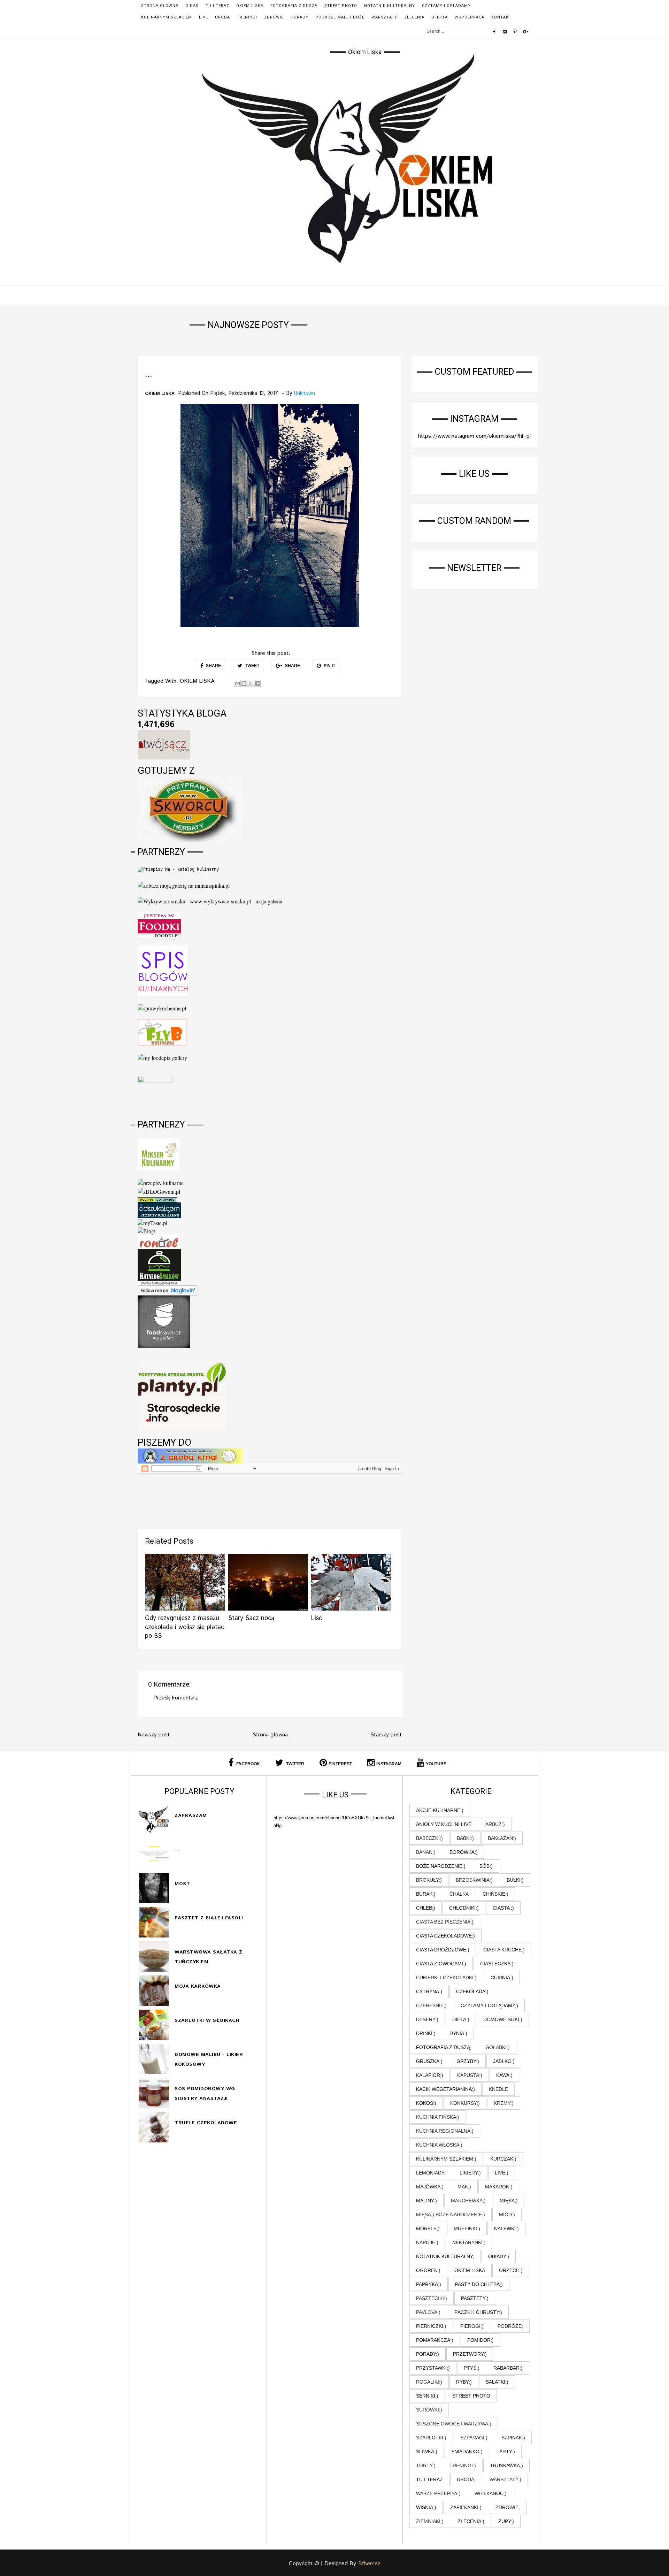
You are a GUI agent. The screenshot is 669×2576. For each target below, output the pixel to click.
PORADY (299, 17)
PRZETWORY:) (470, 2354)
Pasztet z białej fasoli (209, 1918)
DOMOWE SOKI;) (503, 2019)
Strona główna (270, 1735)
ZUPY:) (506, 2521)
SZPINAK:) (513, 2438)
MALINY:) (426, 2201)
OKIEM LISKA (250, 6)
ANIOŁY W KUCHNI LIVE (444, 1824)
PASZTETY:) (475, 2298)
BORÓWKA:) (464, 1852)
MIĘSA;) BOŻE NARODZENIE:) (451, 2215)
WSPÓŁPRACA (470, 17)
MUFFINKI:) (467, 2229)
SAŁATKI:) (497, 2382)
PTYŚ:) (472, 2368)
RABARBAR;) (508, 2368)
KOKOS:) (426, 2103)
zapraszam (191, 1816)
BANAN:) (426, 1852)
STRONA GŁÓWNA (160, 6)
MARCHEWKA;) (468, 2201)
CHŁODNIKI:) (464, 1908)
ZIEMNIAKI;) (430, 2521)
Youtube (436, 1764)
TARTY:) (506, 2452)
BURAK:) (426, 1894)
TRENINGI (247, 17)
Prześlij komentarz (176, 1698)
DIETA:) (461, 2019)
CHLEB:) (426, 1908)
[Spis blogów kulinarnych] (163, 970)
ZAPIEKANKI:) (466, 2507)
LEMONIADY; (431, 2173)
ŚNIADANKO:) (467, 2452)
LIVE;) (502, 2173)
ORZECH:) (511, 2270)
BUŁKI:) (515, 1880)
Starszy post (386, 1735)
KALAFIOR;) (430, 2075)
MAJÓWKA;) (430, 2187)
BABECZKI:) (429, 1838)
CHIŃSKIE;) (495, 1894)
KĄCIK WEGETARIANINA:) (445, 2089)
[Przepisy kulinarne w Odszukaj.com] (159, 1209)
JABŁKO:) (504, 2061)
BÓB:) (486, 1866)
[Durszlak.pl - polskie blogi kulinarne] (161, 1182)
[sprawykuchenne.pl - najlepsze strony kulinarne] (162, 1007)
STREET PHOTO (341, 6)
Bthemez (369, 2564)
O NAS (192, 6)
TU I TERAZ (217, 6)
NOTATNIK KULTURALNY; (445, 2256)
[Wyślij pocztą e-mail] (237, 683)
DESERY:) (427, 2019)
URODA (222, 17)
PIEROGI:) (472, 2326)
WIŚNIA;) (426, 2507)
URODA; (466, 2479)
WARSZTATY (384, 17)
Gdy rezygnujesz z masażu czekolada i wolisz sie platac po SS (184, 1627)
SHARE (213, 666)
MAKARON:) (499, 2187)
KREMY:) (504, 2103)
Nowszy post (154, 1735)
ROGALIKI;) (429, 2382)
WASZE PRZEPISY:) (438, 2493)
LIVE (203, 17)
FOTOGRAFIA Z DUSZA (294, 6)
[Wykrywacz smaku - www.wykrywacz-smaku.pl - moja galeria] (210, 900)
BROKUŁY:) (429, 1880)
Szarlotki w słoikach (207, 2020)
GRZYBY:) (468, 2061)
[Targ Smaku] (155, 1091)
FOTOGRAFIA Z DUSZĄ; (444, 2047)
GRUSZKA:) (429, 2061)
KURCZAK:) (503, 2159)
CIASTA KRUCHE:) (504, 1950)
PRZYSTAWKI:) (433, 2368)
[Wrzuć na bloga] (244, 683)
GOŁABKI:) (498, 2047)
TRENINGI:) (463, 2466)
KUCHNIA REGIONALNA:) (445, 2131)
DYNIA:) (458, 2033)
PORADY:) (428, 2354)
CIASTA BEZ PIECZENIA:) (445, 1922)
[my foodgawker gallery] (164, 1321)
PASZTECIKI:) (432, 2298)
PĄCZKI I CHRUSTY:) (478, 2312)
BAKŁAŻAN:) (502, 1838)
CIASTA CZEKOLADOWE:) (445, 1936)
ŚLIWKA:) (427, 2452)
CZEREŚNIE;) (431, 2005)
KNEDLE (498, 2089)
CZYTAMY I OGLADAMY (446, 6)
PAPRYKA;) (429, 2284)
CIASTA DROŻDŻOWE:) (443, 1950)
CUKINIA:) (502, 1978)
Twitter (295, 1764)
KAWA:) (504, 2075)
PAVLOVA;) (428, 2312)
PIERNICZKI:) (431, 2326)
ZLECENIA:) (471, 2521)
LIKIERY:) (470, 2173)
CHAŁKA (459, 1894)
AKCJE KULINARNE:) (440, 1810)
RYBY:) (464, 2382)
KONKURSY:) (465, 2103)
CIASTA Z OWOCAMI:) (441, 1964)
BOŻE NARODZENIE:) (441, 1866)
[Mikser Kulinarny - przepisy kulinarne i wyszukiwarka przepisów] (159, 1153)
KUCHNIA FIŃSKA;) (438, 2117)
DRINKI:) (426, 2033)
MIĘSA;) (509, 2201)
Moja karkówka (198, 1986)
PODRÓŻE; (510, 2326)
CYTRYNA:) (429, 1992)
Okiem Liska (365, 52)
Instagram (389, 1764)
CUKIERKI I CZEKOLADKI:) (446, 1978)
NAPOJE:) (427, 2242)
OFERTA (440, 17)
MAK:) (464, 2187)
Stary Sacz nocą (251, 1618)
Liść (317, 1618)
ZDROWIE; (508, 2507)
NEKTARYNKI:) (469, 2242)
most (182, 1884)
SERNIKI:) (427, 2396)
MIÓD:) (507, 2215)
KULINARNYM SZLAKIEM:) (446, 2159)
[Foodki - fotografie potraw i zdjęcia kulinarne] (159, 924)
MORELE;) (428, 2229)
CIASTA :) (503, 1908)
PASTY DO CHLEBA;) (479, 2284)
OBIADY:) (499, 2256)
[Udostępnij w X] (251, 683)
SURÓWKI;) (429, 2410)
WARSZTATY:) (505, 2479)
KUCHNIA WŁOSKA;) (439, 2145)
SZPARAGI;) (474, 2438)
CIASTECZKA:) (497, 1964)
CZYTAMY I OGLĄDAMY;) (489, 2005)
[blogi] (147, 1230)
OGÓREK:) (428, 2270)
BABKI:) (465, 1838)
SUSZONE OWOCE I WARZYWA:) (454, 2424)
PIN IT (329, 666)
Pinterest (340, 1764)
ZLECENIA (414, 17)
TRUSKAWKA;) (506, 2466)
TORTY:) (426, 2466)
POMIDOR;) (480, 2340)
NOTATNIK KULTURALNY (390, 6)
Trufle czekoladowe (206, 2123)
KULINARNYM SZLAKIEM (167, 17)
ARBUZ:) (495, 1824)
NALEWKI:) (506, 2229)
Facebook (248, 1764)
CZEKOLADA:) (472, 1992)
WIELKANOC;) (491, 2493)
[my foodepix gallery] (162, 1057)
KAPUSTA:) (470, 2075)
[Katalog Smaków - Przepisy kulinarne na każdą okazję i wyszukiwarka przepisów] (159, 1266)
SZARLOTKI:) (431, 2438)
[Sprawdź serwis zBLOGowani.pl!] (159, 1190)
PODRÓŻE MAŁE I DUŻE (340, 17)
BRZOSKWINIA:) (474, 1880)
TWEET (252, 666)
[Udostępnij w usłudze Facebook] (257, 683)
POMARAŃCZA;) (435, 2340)
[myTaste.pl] (152, 1222)
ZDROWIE (274, 17)
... (177, 1850)
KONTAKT (501, 17)
